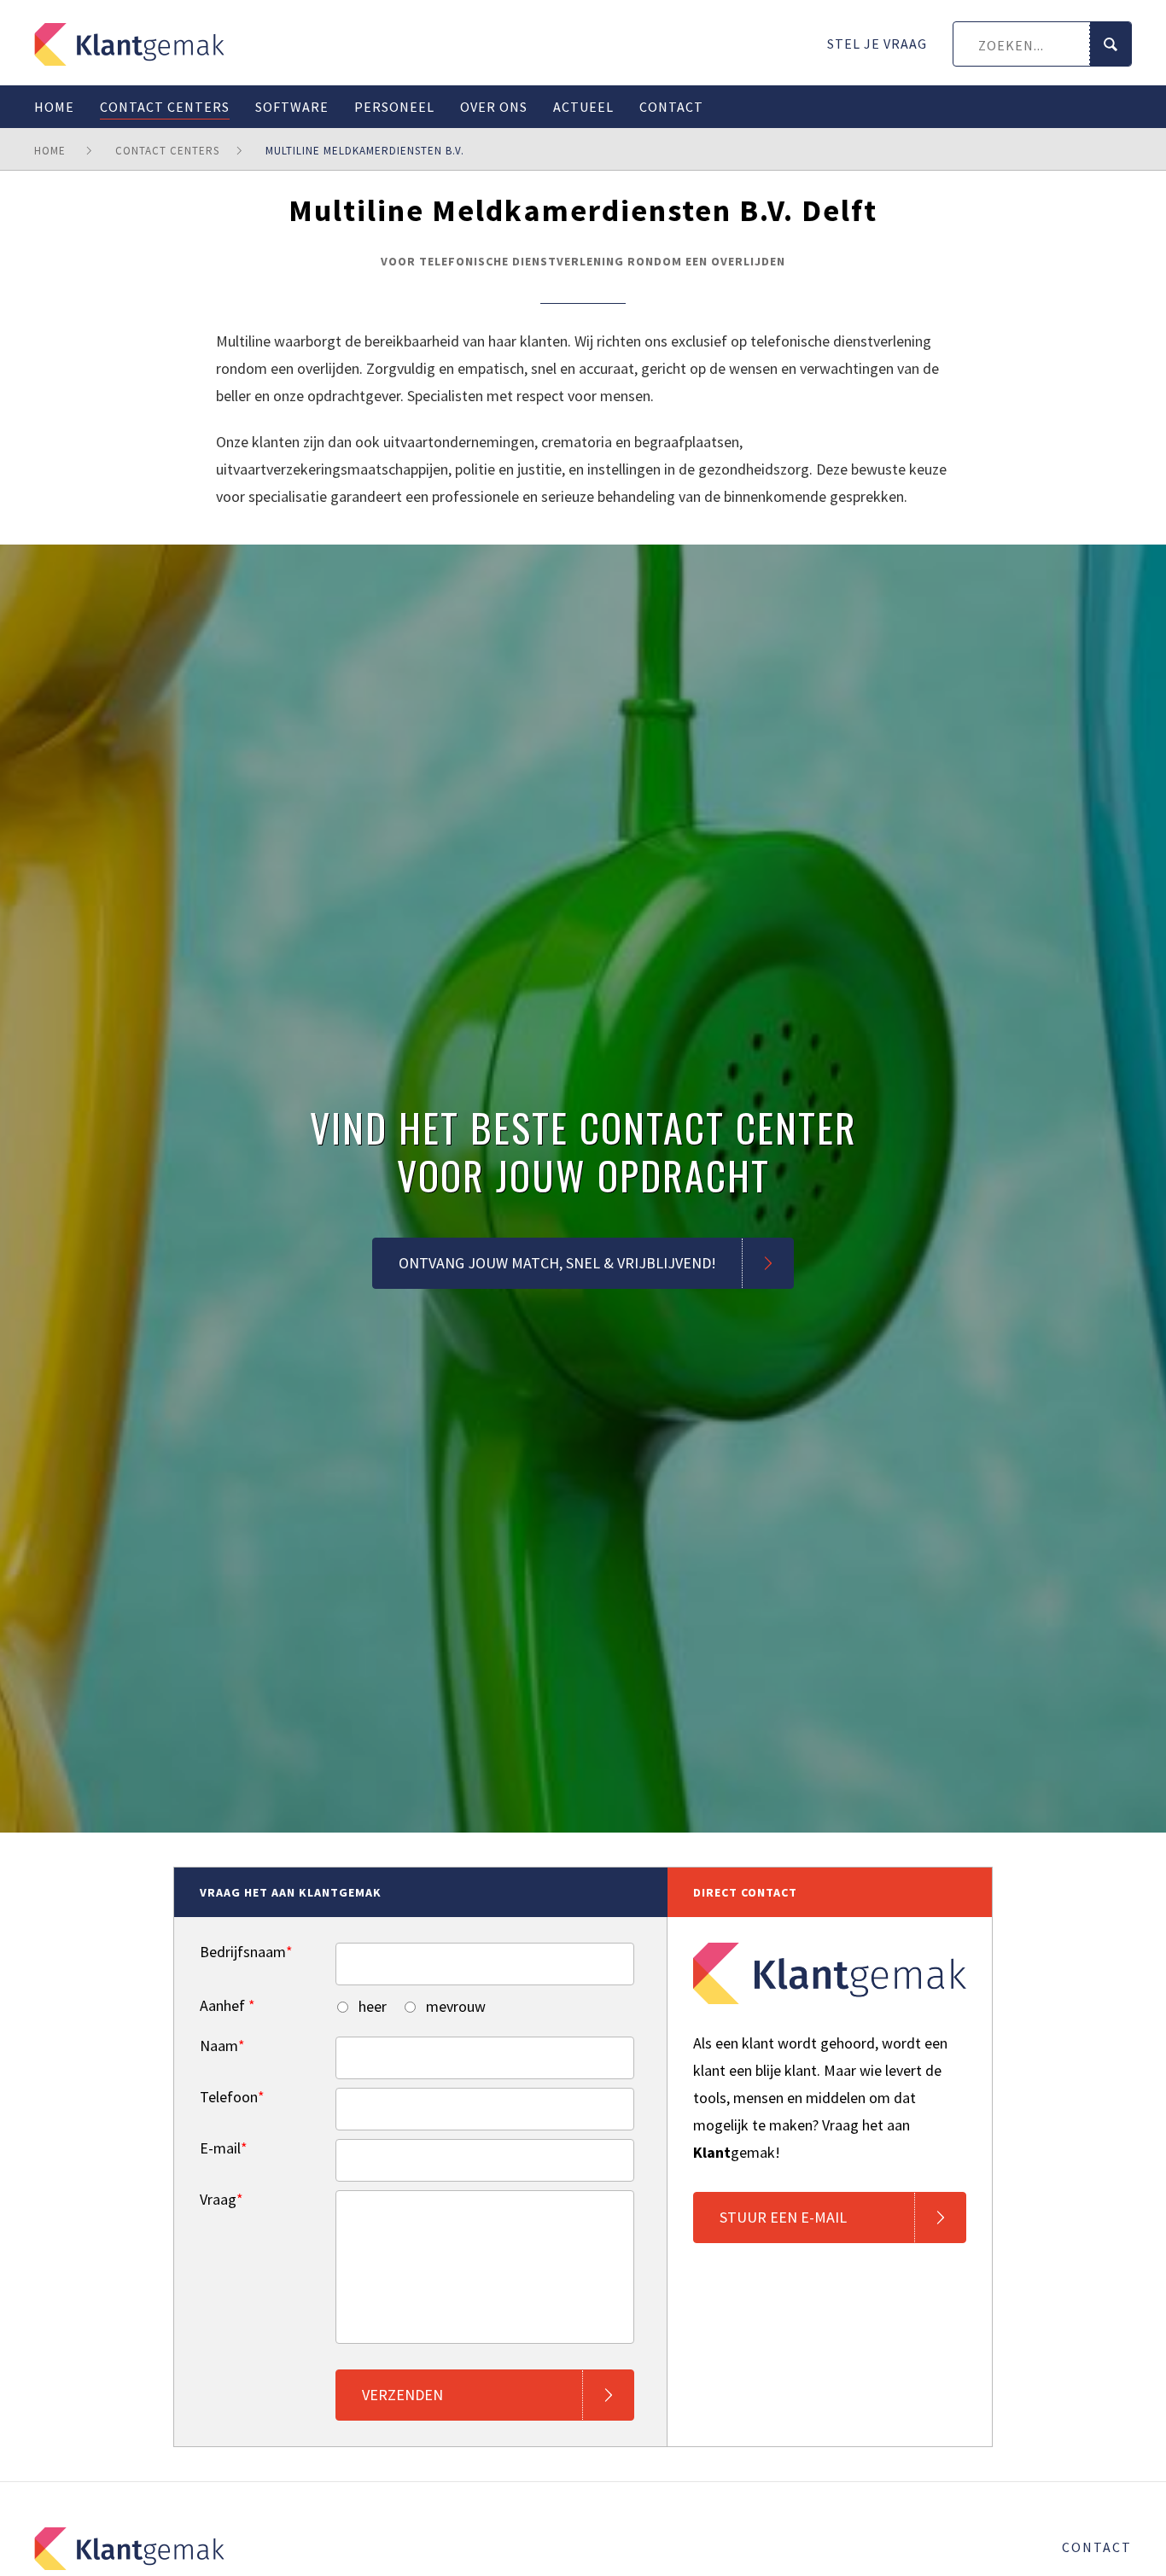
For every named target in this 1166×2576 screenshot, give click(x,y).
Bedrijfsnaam (246, 1952)
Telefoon (232, 2097)
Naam (222, 2046)
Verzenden (402, 2395)
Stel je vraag (877, 44)
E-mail (224, 2148)
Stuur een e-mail (783, 2217)
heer (371, 2006)
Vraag (222, 2200)
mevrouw (454, 2006)
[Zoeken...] (1110, 45)
